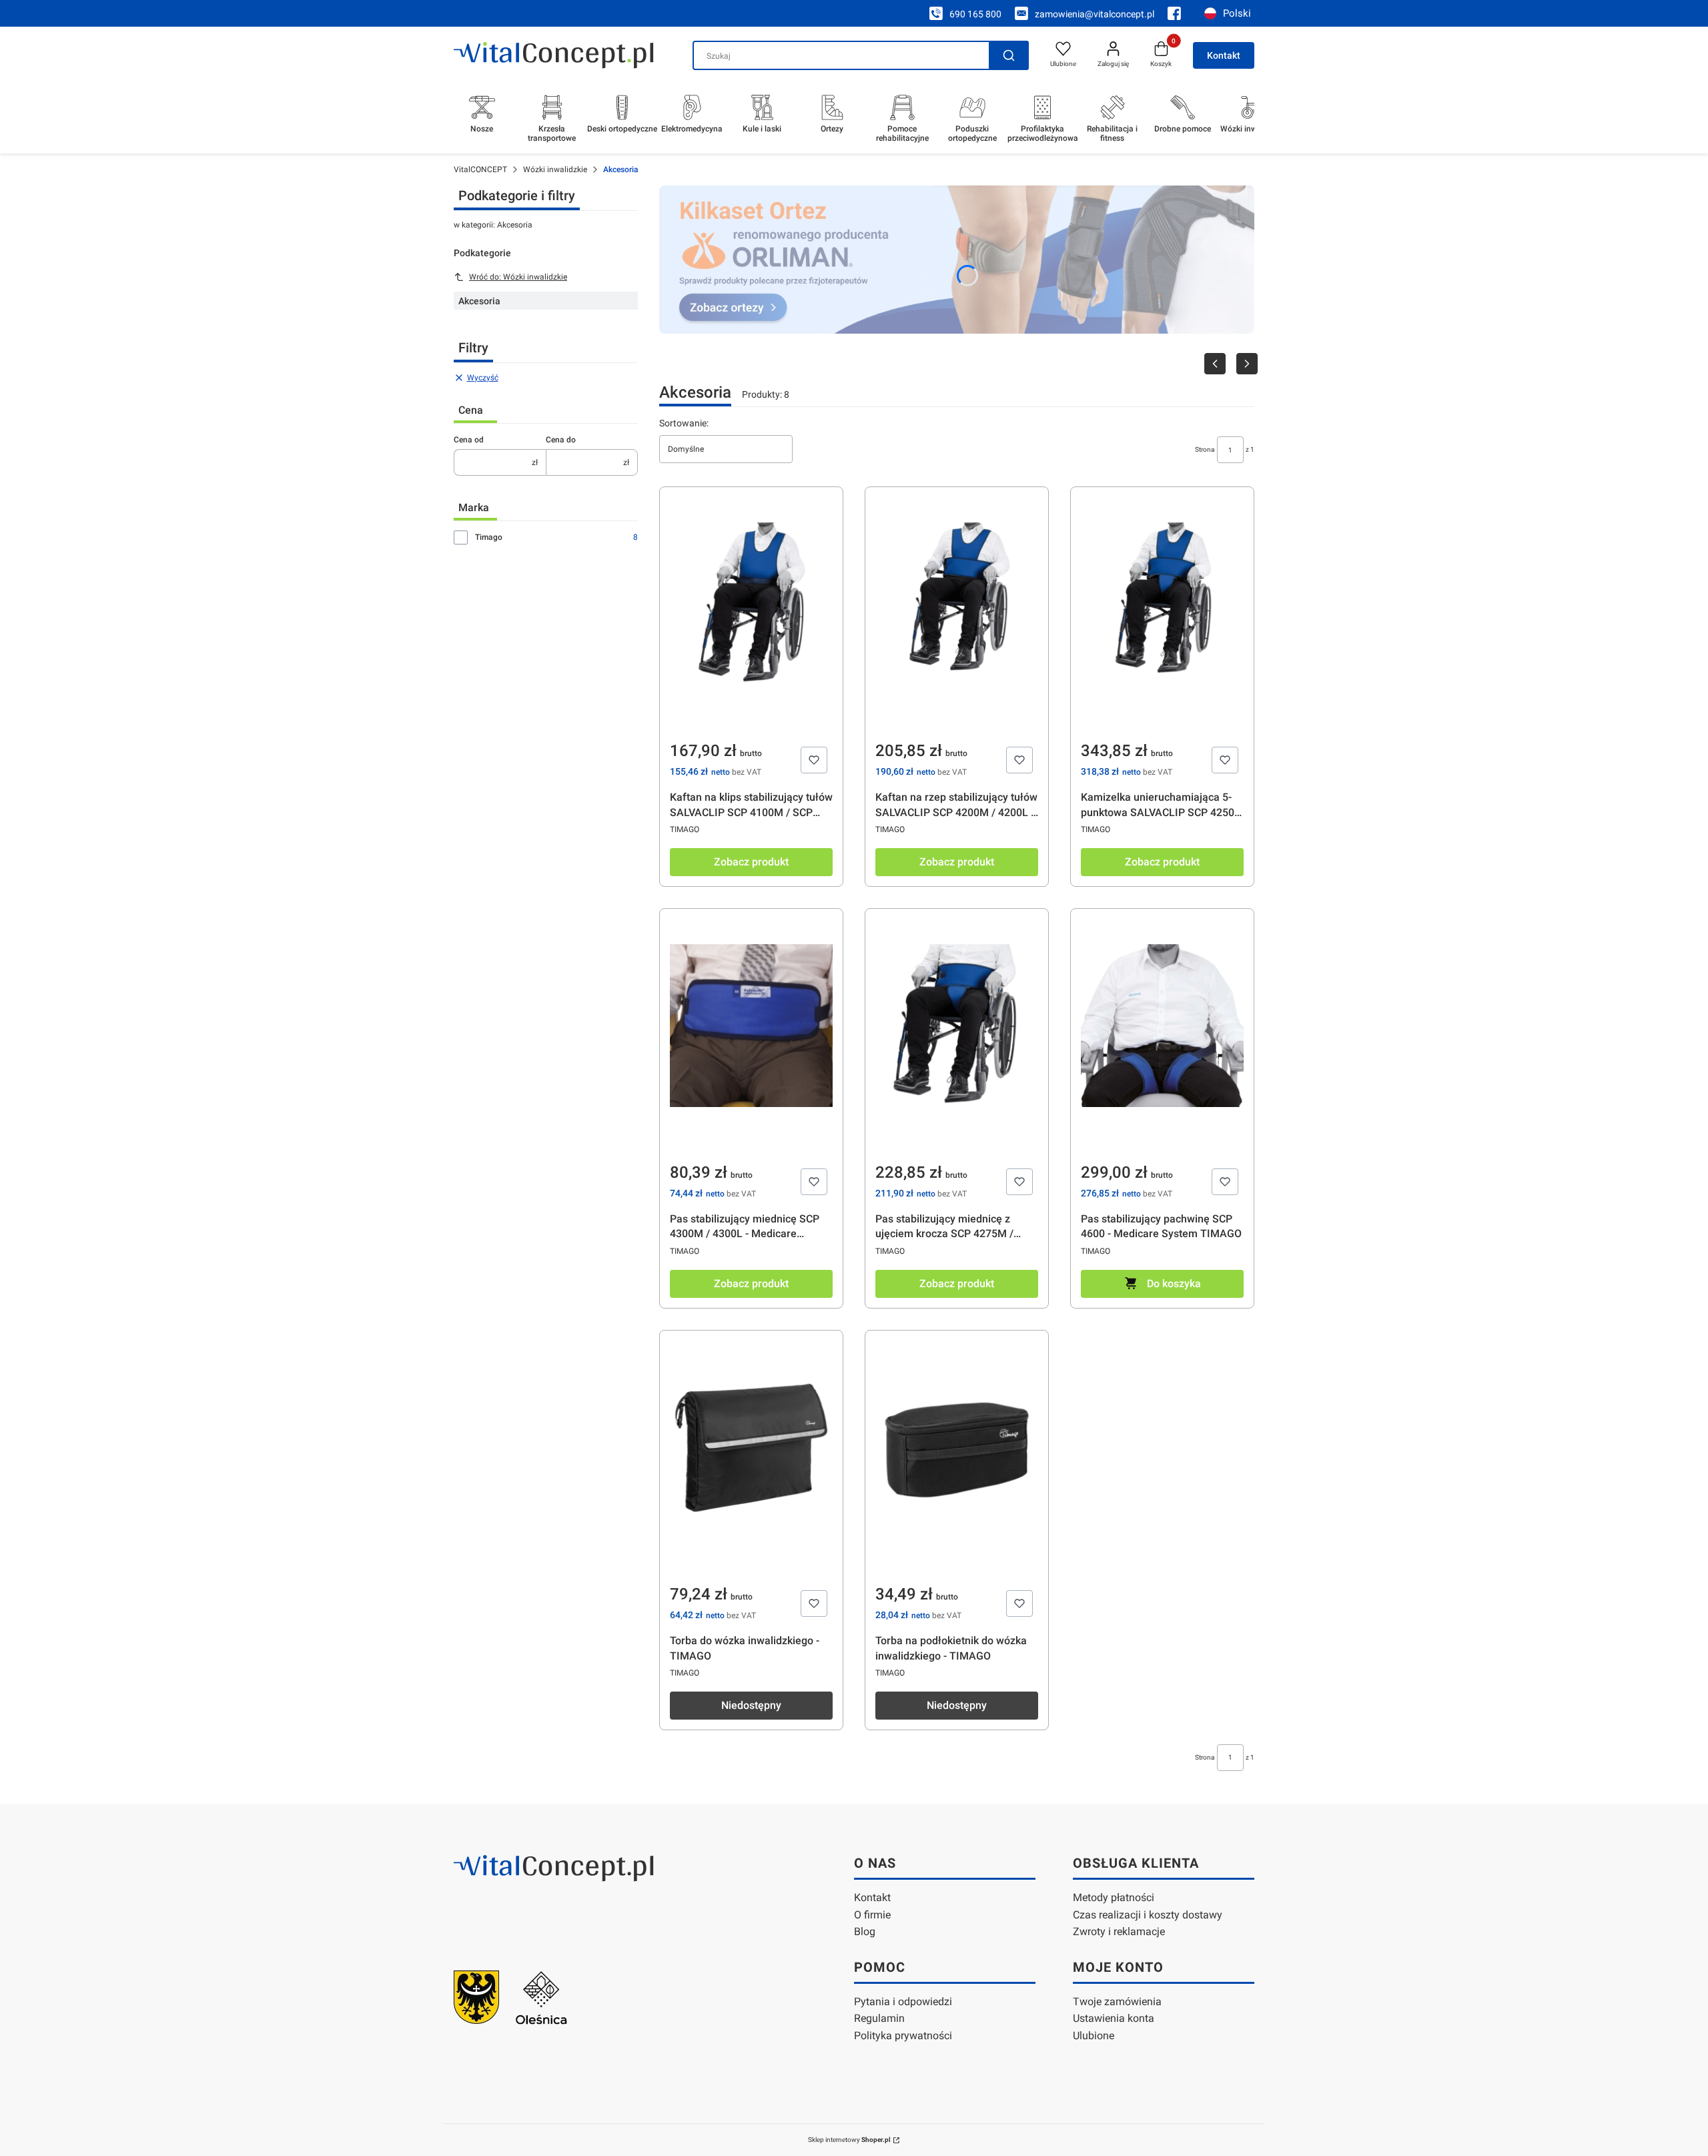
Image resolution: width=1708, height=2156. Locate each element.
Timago (489, 537)
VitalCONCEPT (480, 169)
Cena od (469, 440)
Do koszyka (1174, 1284)
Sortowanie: (684, 423)
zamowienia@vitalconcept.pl (1095, 14)
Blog (865, 1931)
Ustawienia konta (1114, 2018)
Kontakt (1224, 55)
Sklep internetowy (849, 2140)
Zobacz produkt (751, 862)
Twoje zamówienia (1117, 2002)
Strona (1205, 449)
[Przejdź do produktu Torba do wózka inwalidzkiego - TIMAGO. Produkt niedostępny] (751, 1485)
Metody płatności (1114, 1897)
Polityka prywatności (903, 2036)
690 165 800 (975, 14)
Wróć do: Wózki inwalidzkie (518, 277)
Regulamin (879, 2018)
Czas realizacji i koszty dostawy (1148, 1915)
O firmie (872, 1915)
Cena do (561, 440)
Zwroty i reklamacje (1119, 1931)
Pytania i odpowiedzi (903, 2002)
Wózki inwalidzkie (555, 169)
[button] (1009, 55)
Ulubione (1094, 2036)
